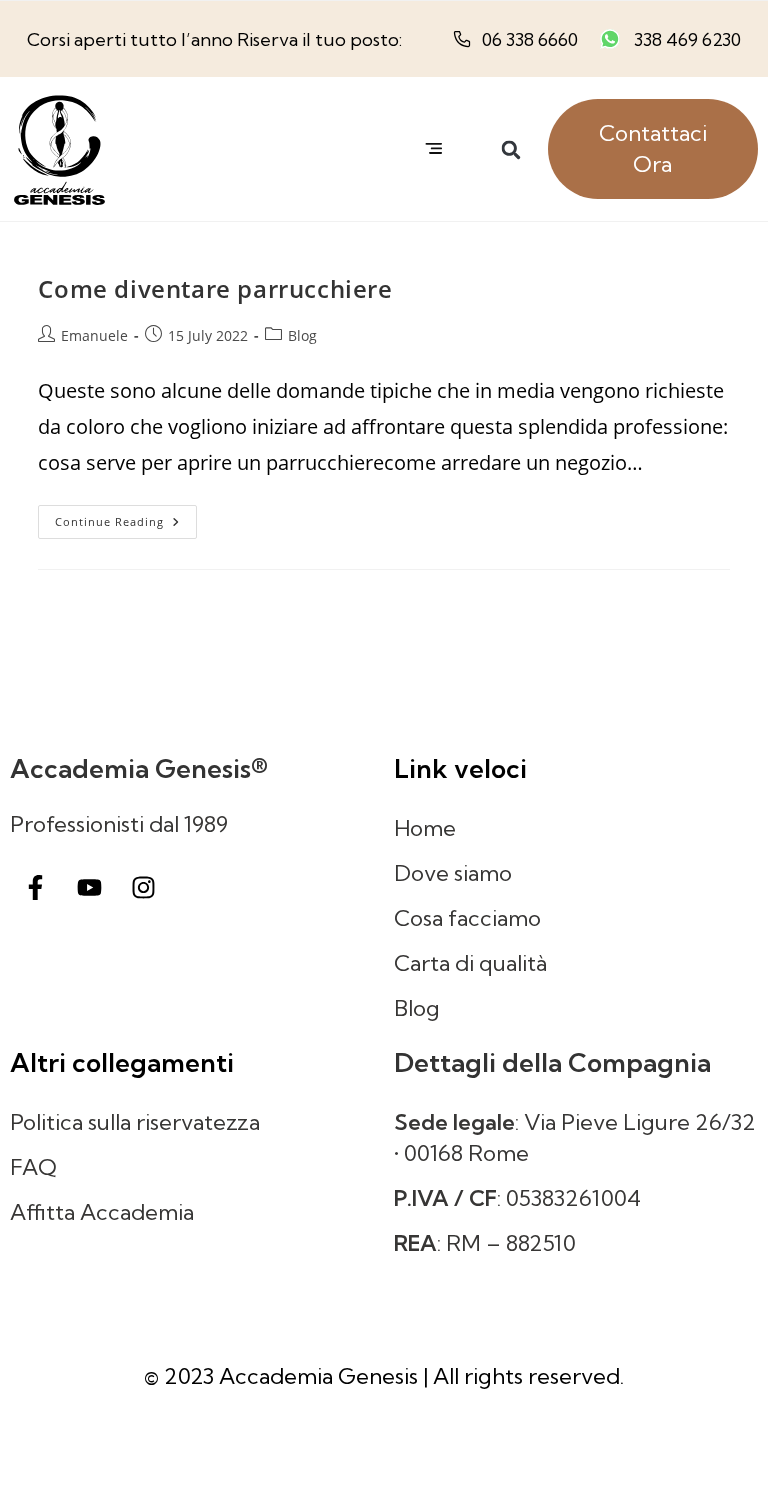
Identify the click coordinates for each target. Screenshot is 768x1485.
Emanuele (94, 335)
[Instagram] (143, 887)
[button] (434, 148)
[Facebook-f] (35, 887)
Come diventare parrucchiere (215, 288)
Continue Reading (126, 517)
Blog (302, 335)
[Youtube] (89, 887)
